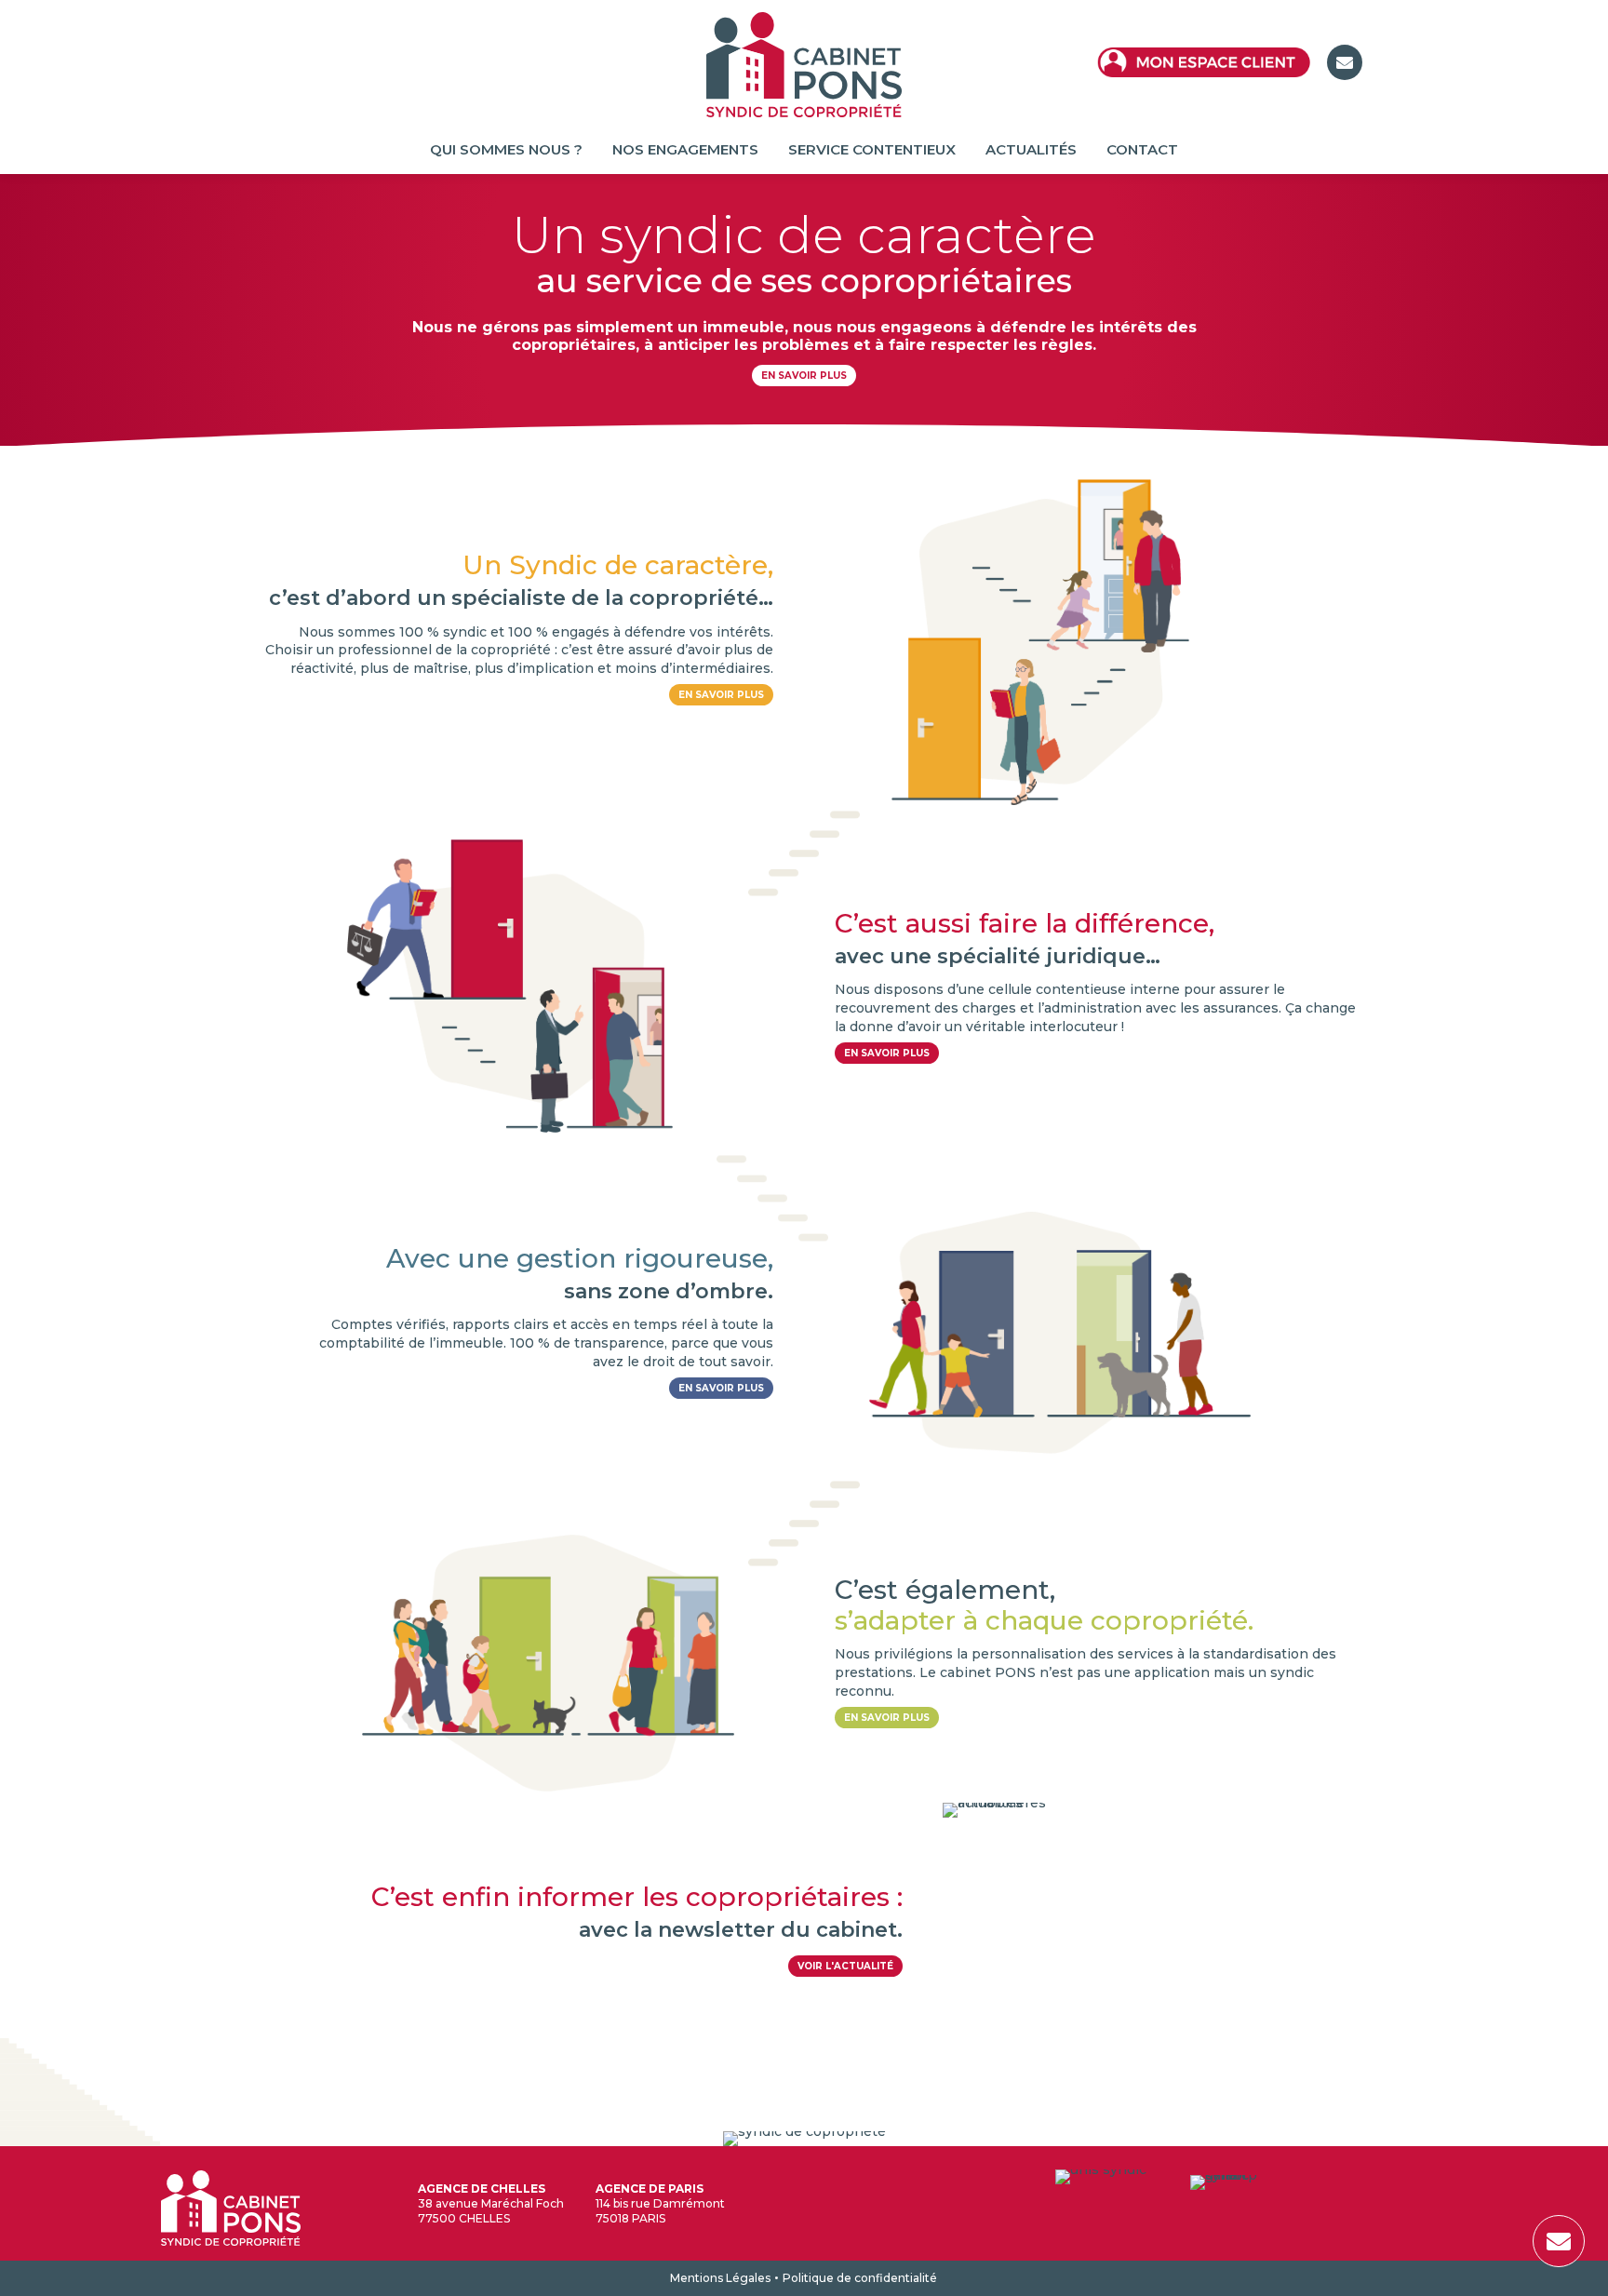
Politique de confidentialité (860, 2278)
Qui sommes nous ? (506, 151)
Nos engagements (685, 151)
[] (1559, 2262)
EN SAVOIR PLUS (804, 376)
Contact (1142, 151)
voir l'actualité (845, 1966)
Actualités (1031, 151)
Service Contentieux (872, 151)
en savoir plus (721, 695)
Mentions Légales (720, 2278)
